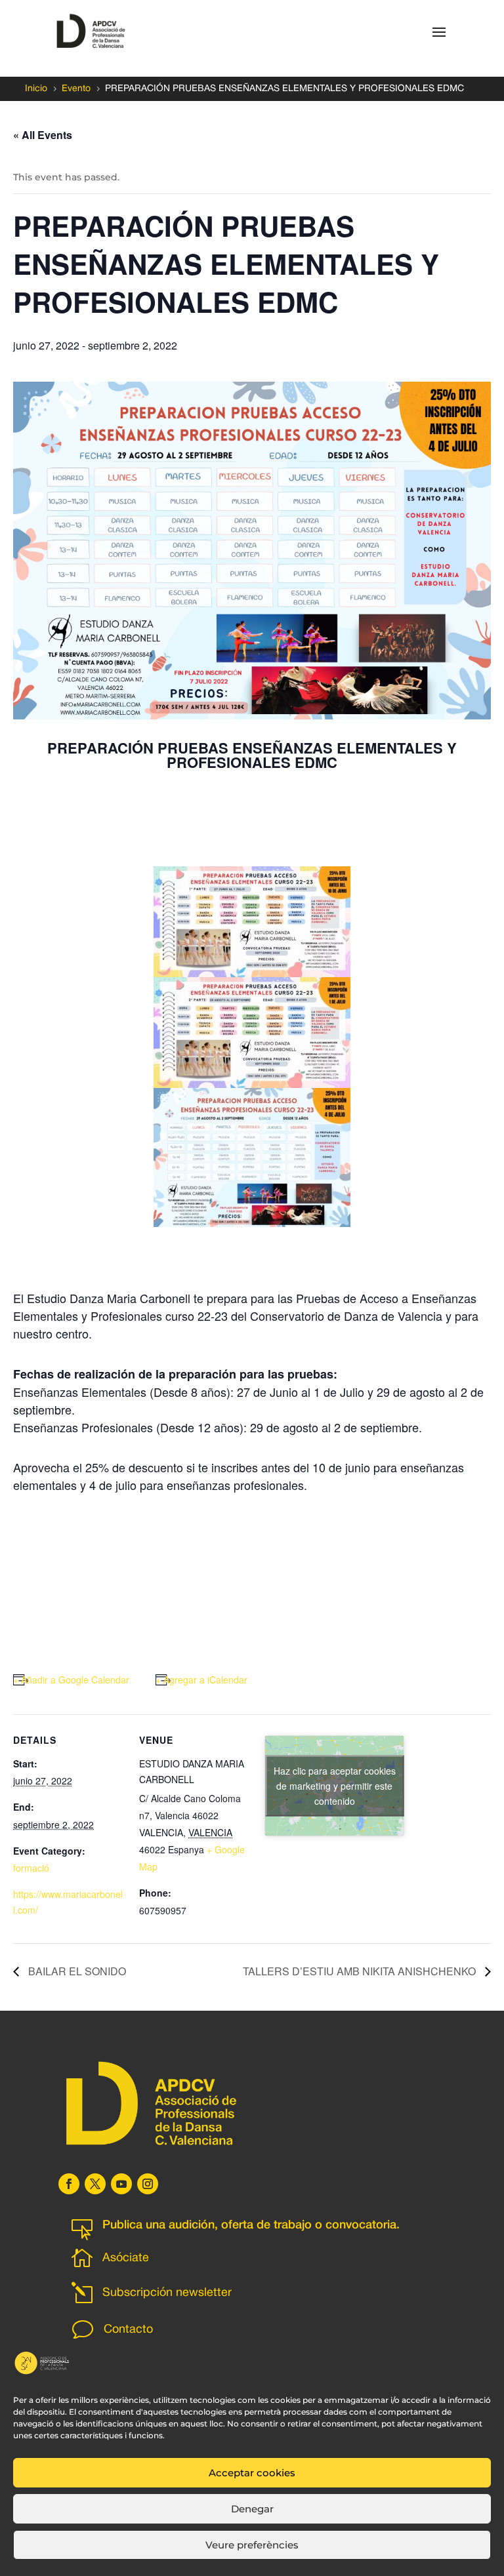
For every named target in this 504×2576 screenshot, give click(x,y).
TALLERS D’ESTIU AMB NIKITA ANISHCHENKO (361, 1971)
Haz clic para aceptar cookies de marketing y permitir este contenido (335, 1785)
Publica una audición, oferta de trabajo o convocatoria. (251, 2225)
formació (31, 1868)
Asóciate (126, 2258)
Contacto (128, 2330)
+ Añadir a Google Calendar (71, 1680)
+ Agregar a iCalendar (201, 1680)
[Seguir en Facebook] (69, 2184)
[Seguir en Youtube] (121, 2184)
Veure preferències (252, 2545)
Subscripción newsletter (167, 2293)
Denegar (252, 2509)
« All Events (43, 135)
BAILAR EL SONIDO (76, 1971)
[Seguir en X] (95, 2184)
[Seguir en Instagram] (148, 2184)
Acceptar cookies (252, 2473)
